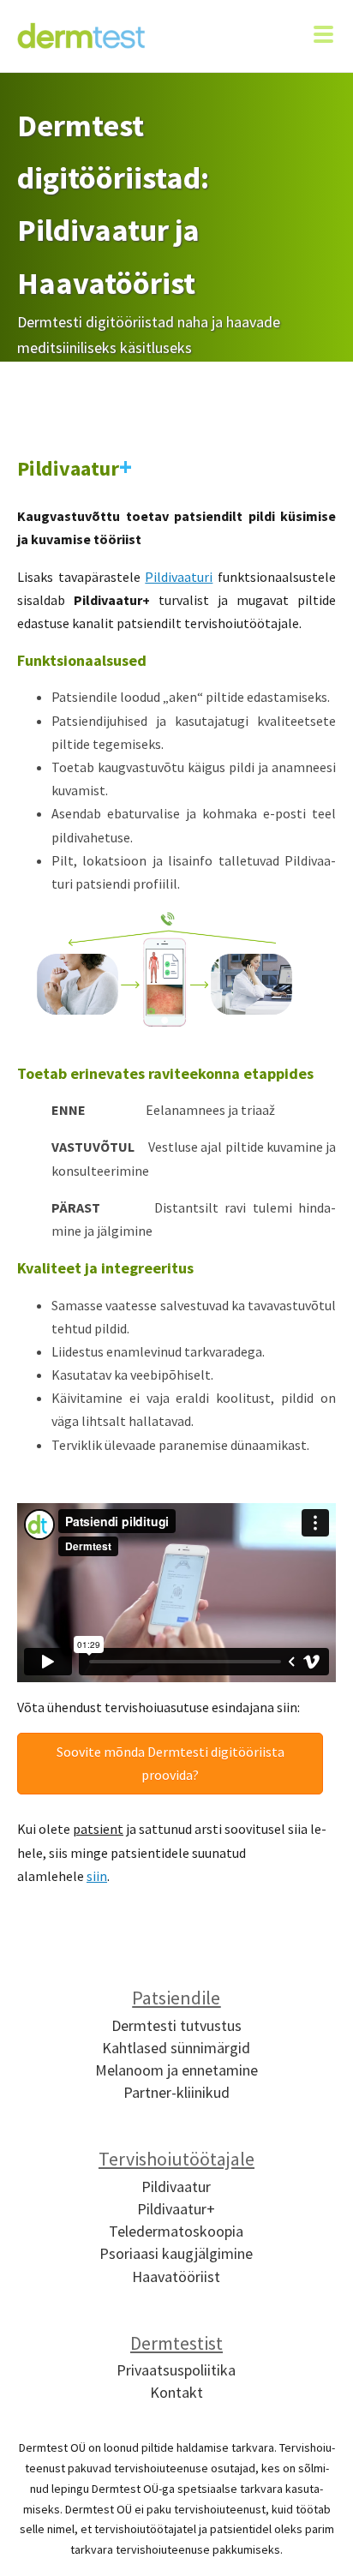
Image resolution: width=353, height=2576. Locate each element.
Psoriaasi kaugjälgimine (176, 2253)
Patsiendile (176, 1998)
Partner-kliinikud (176, 2092)
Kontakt (176, 2392)
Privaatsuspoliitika (176, 2370)
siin (97, 1876)
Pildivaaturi (179, 577)
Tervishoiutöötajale (176, 2159)
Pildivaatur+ (176, 2209)
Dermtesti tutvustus (176, 2025)
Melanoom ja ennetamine (176, 2070)
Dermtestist (176, 2343)
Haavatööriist (176, 2276)
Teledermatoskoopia (176, 2231)
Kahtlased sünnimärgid (176, 2048)
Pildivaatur (176, 2187)
